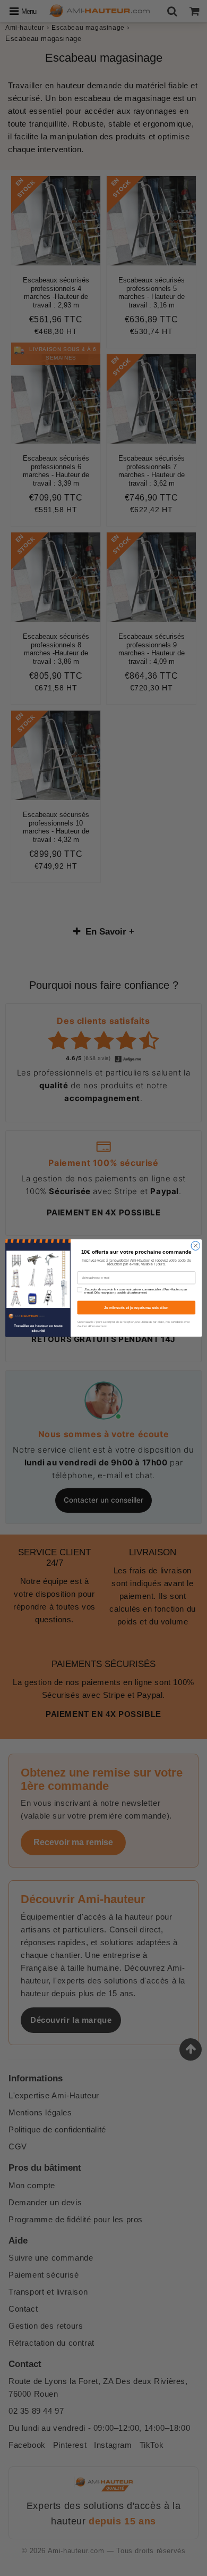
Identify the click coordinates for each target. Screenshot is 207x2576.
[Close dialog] (196, 1246)
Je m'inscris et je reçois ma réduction (136, 1307)
